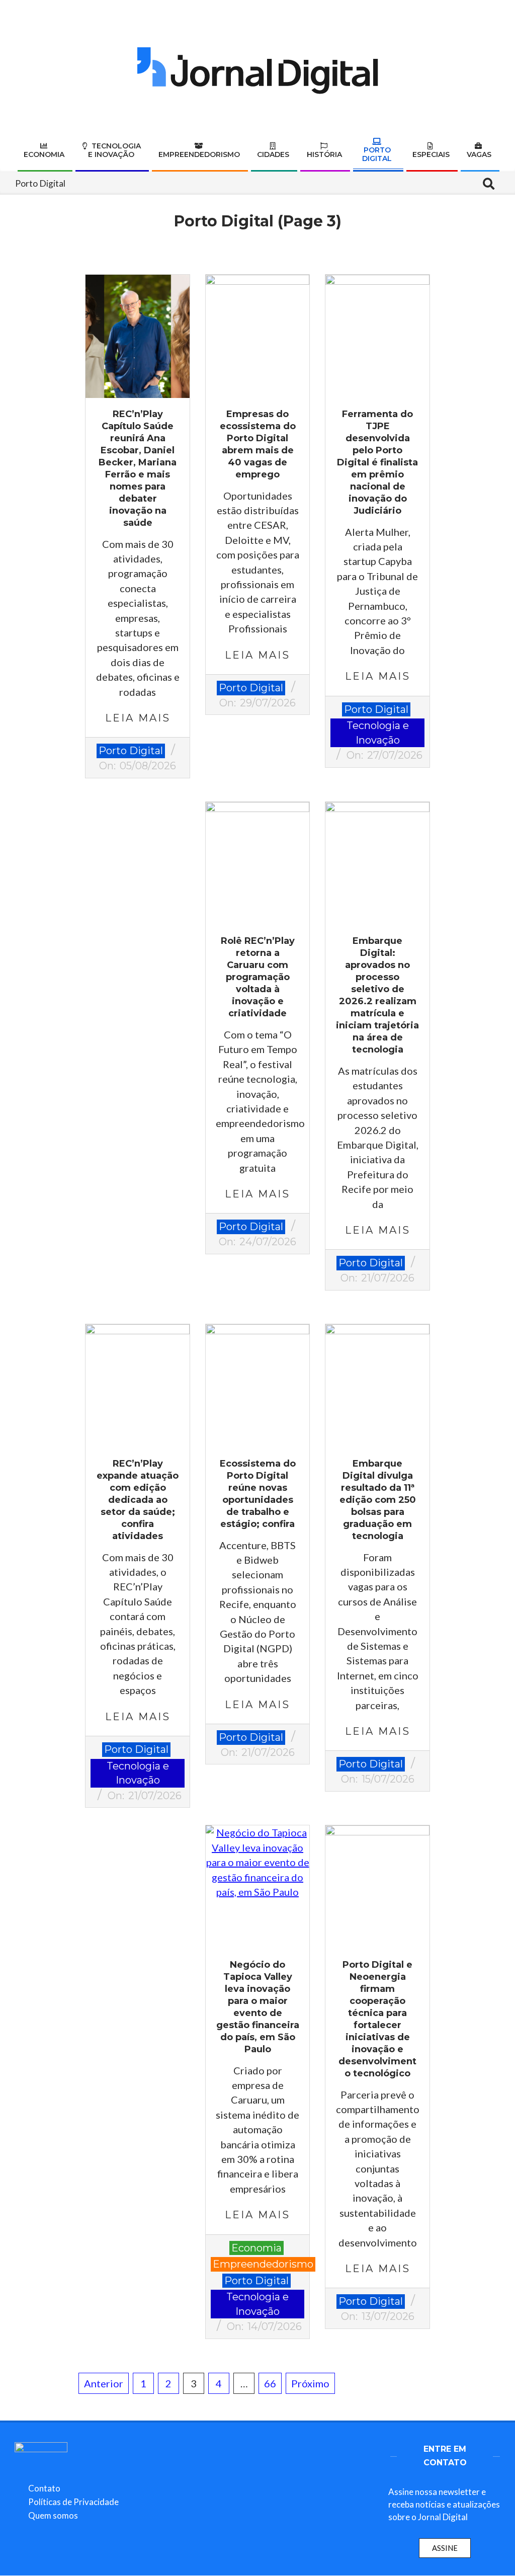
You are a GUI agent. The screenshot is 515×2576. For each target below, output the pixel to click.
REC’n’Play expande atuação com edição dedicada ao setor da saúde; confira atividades (138, 1500)
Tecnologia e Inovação (378, 733)
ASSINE (445, 2548)
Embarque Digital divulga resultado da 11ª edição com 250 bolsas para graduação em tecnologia (378, 1500)
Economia (256, 2248)
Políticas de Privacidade (73, 2502)
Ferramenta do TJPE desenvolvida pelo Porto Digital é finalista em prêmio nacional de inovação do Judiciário (377, 462)
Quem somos (53, 2515)
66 (270, 2383)
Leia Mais (138, 718)
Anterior (104, 2383)
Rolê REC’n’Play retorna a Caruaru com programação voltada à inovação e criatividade (258, 977)
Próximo (310, 2383)
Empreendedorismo (263, 2264)
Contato (44, 2488)
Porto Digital (131, 751)
